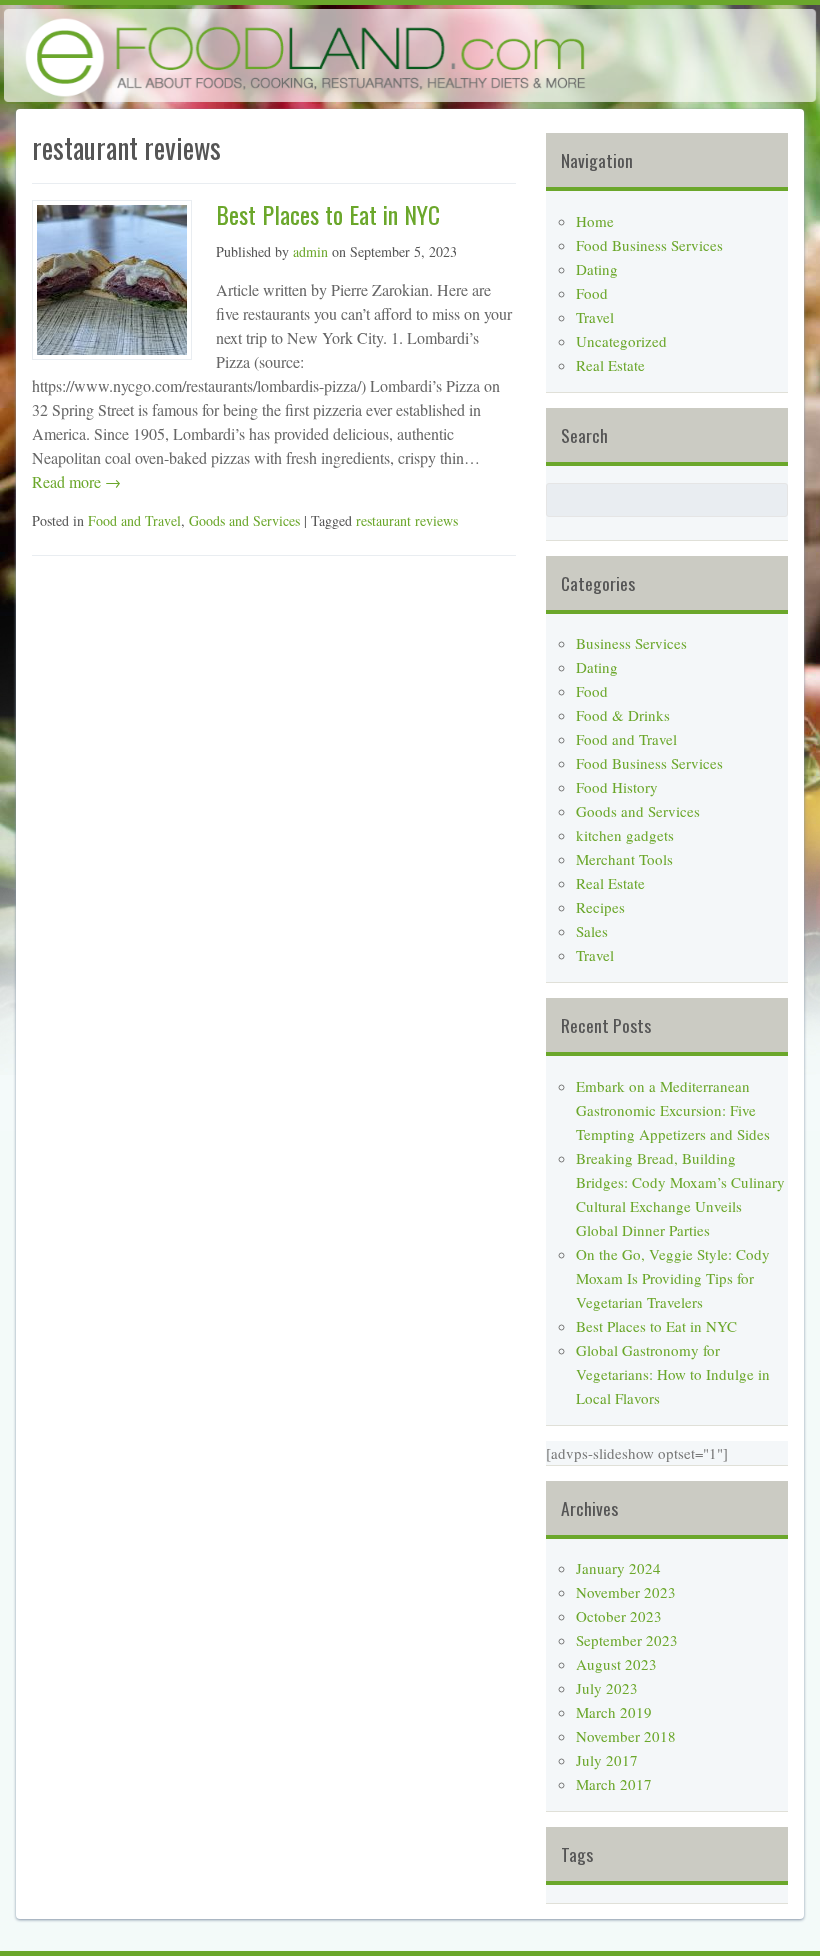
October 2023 (619, 1616)
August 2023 (616, 1664)
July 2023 (607, 1688)
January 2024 (618, 1568)
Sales (592, 931)
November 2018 (626, 1736)
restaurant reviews (407, 520)
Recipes (600, 907)
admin (310, 251)
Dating (597, 269)
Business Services (631, 643)
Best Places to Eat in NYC (328, 214)
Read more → (76, 481)
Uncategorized (621, 341)
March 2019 (614, 1712)
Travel (595, 317)
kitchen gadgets (625, 835)
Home (595, 221)
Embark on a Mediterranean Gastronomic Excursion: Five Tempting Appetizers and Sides (673, 1110)
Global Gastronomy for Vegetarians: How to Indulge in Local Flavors (673, 1374)
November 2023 (626, 1592)
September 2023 (627, 1640)
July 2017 (607, 1760)
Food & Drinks (623, 715)
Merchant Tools (624, 859)
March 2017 (614, 1784)
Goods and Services (244, 520)
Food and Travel (134, 520)
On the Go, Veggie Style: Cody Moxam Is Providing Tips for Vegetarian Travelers (673, 1278)
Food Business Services (649, 245)
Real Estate (610, 365)
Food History (617, 787)
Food (592, 293)
